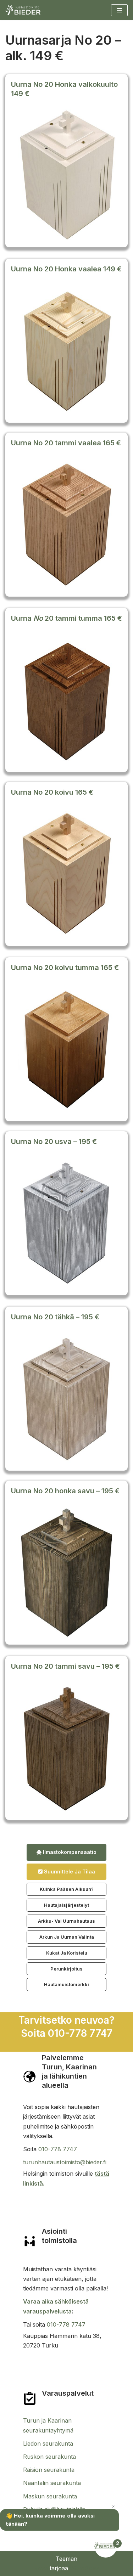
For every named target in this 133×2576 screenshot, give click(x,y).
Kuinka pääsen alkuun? (67, 1889)
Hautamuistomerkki (66, 1984)
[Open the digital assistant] (106, 2546)
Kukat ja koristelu (67, 1953)
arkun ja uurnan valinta (67, 1937)
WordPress (85, 2568)
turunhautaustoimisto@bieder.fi (65, 2162)
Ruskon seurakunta (49, 2457)
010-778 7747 (58, 2149)
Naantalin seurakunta (52, 2483)
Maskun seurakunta (50, 2496)
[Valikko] (119, 10)
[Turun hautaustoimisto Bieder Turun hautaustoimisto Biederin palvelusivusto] (23, 10)
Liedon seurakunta (48, 2443)
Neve (41, 2568)
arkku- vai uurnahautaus (66, 1921)
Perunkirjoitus (66, 1969)
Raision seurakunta (49, 2470)
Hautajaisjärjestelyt (66, 1905)
